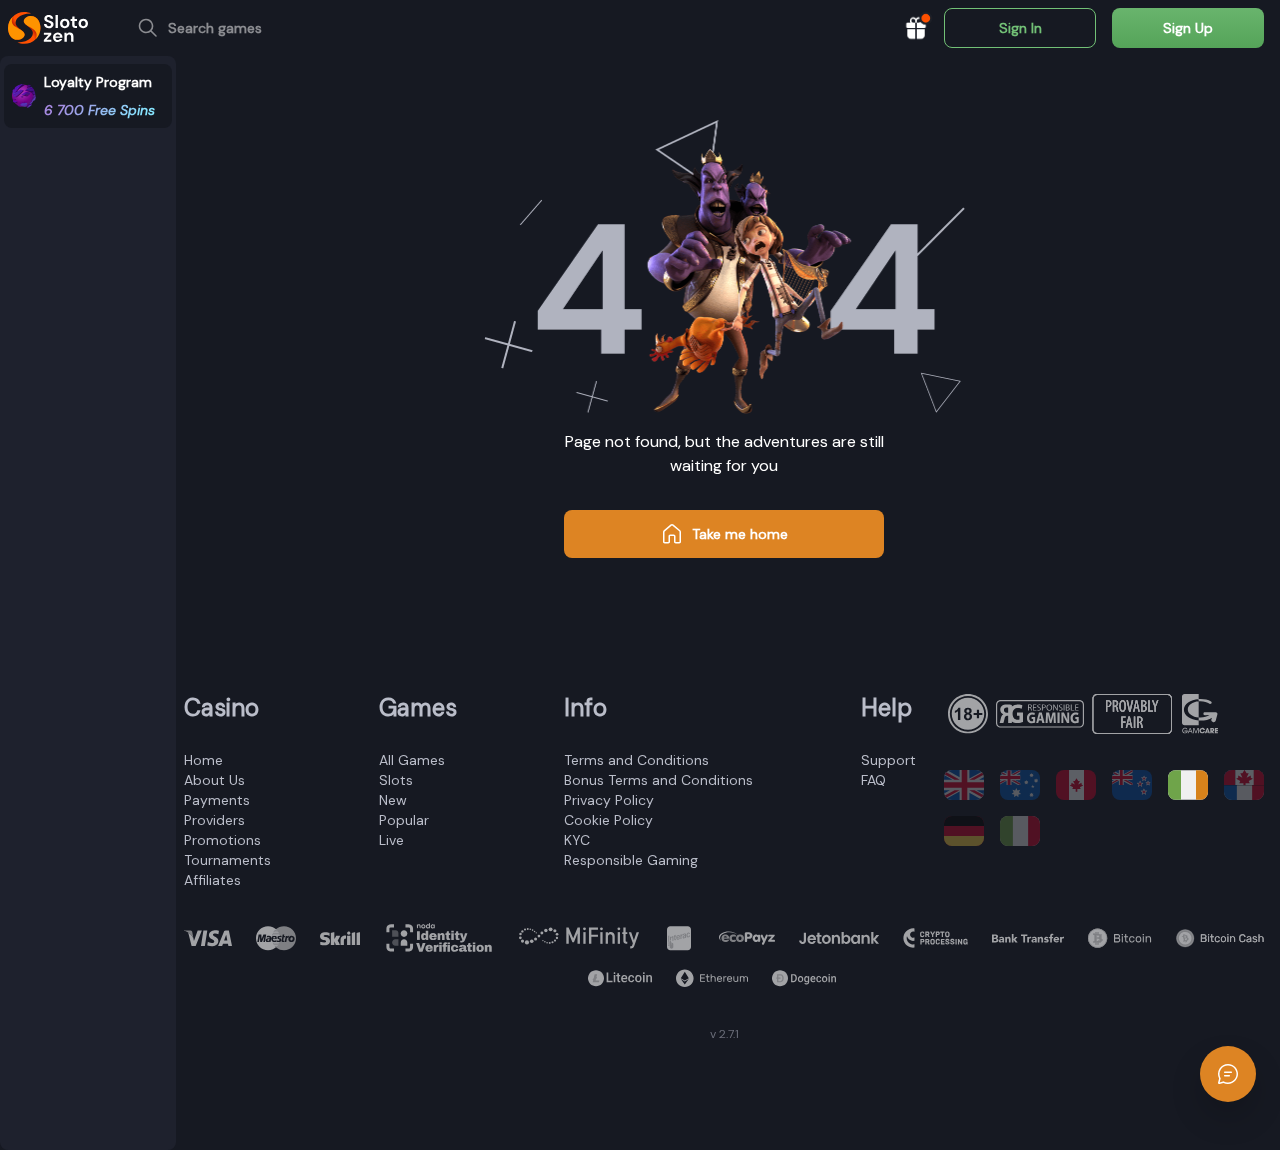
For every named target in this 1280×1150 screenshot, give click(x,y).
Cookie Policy (608, 820)
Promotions (222, 840)
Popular (404, 820)
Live (391, 840)
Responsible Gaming (631, 860)
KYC (577, 840)
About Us (214, 780)
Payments (217, 800)
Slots (396, 780)
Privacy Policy (609, 800)
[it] (1020, 831)
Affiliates (212, 880)
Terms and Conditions (636, 760)
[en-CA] (1076, 785)
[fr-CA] (1244, 785)
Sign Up (1188, 28)
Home (203, 760)
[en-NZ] (1132, 785)
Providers (214, 820)
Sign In (1020, 28)
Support (888, 760)
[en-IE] (1188, 785)
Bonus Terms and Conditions (658, 780)
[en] (964, 785)
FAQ (873, 780)
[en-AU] (1020, 785)
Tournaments (227, 860)
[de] (964, 831)
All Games (412, 760)
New (393, 800)
